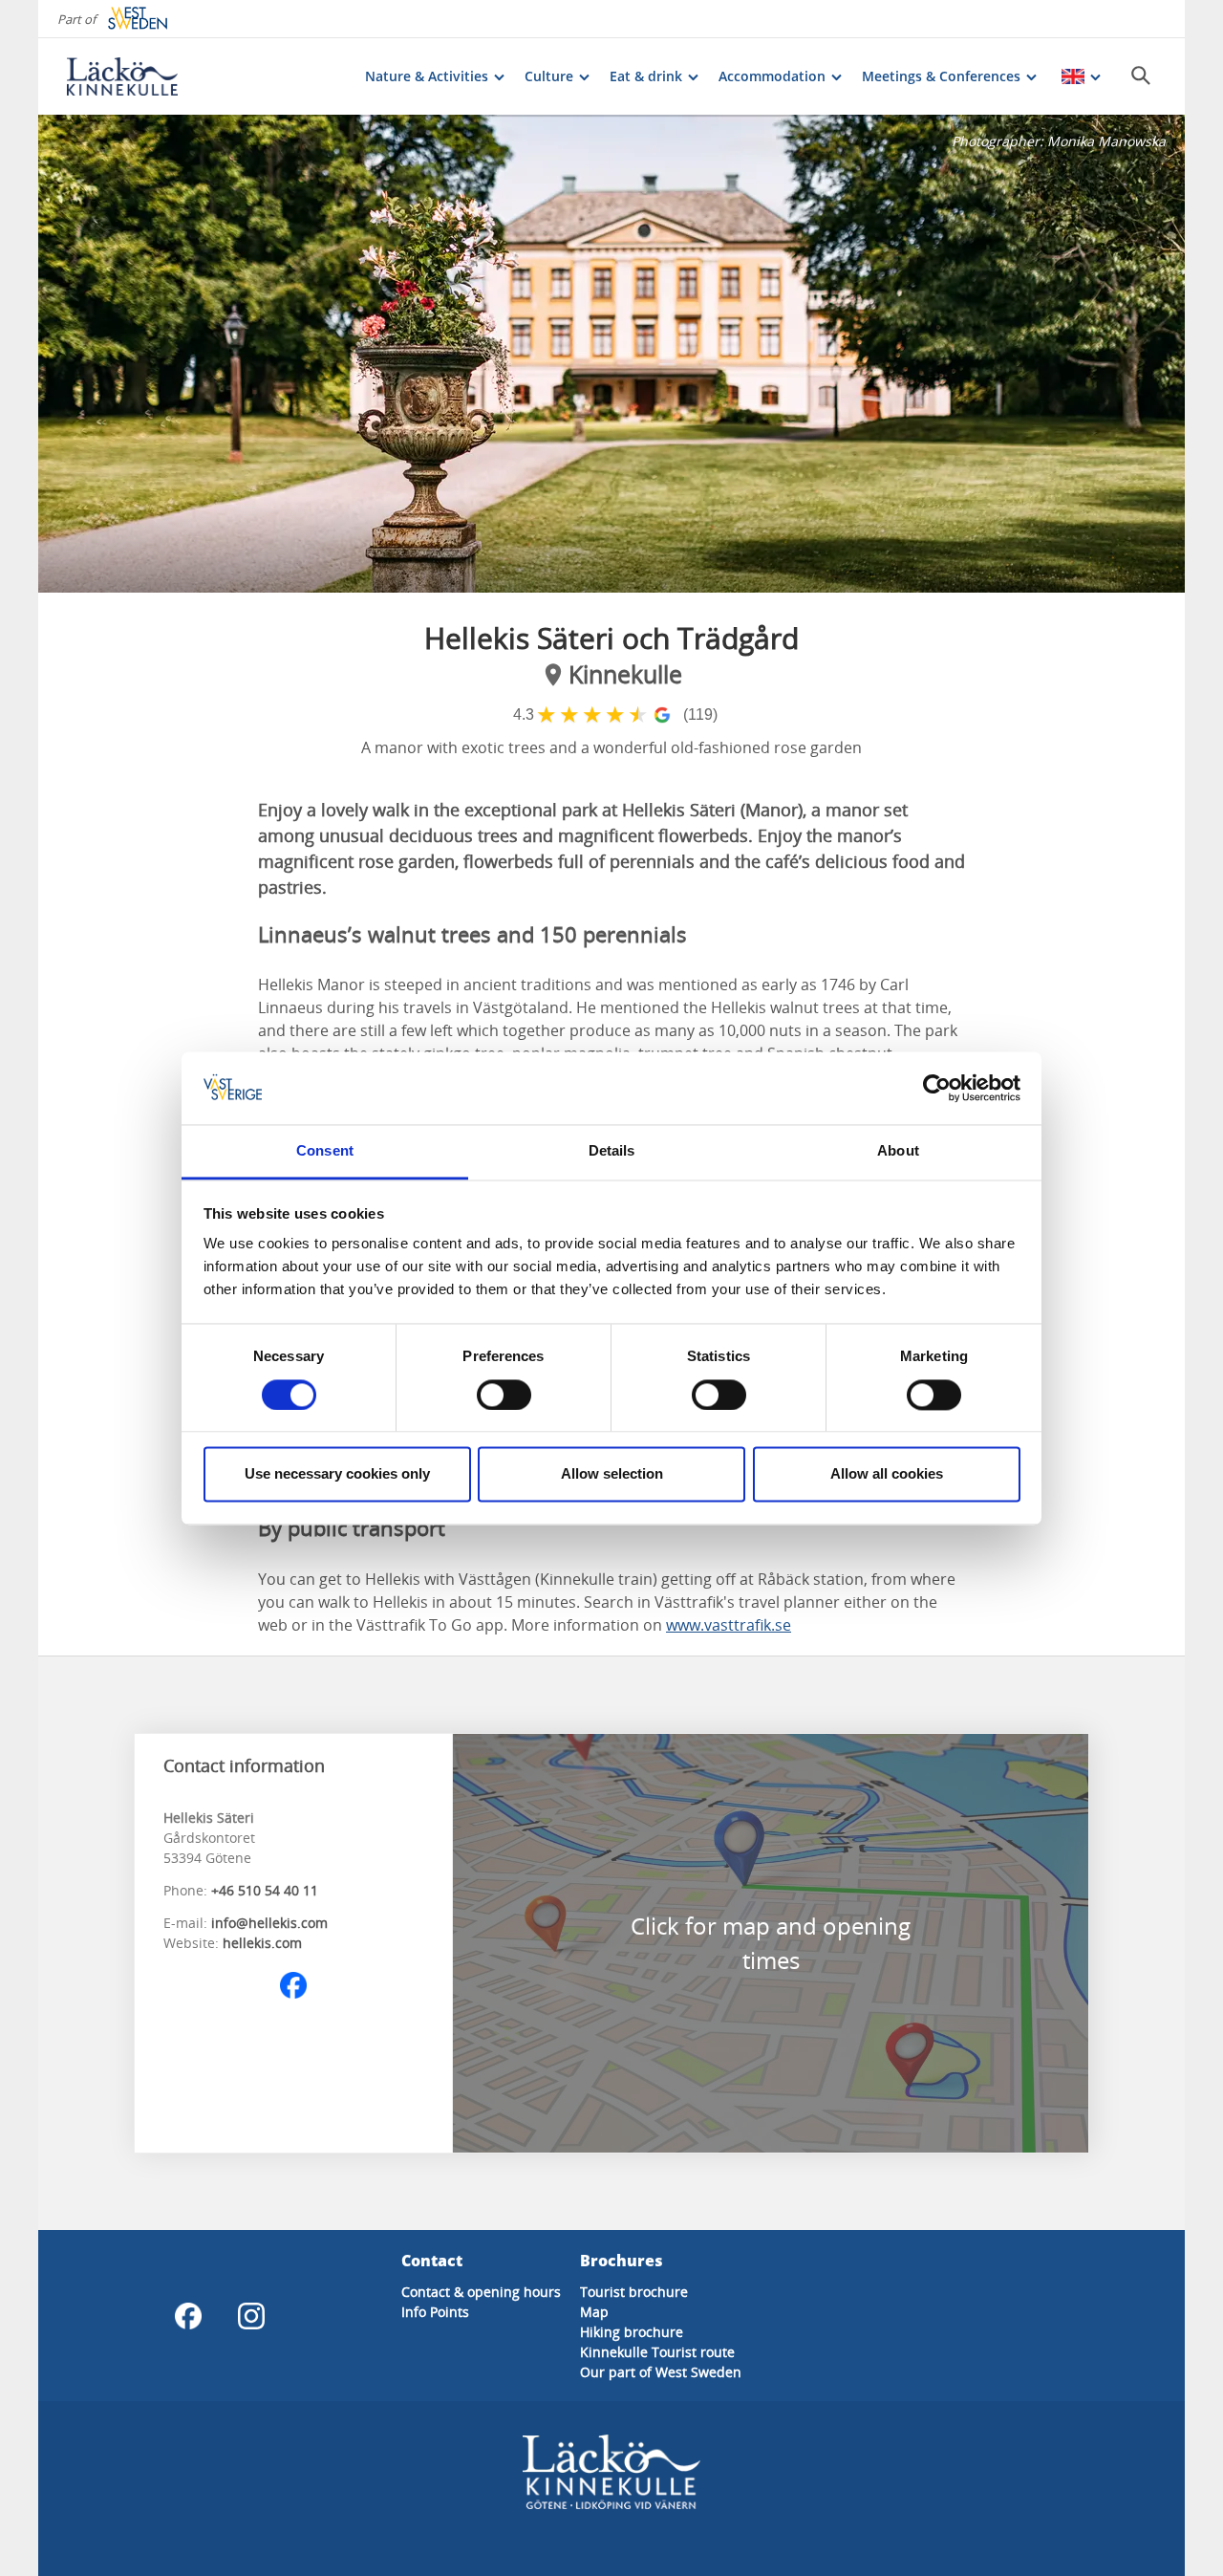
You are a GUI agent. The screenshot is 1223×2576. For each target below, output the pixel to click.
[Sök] (1141, 76)
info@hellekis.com (269, 1923)
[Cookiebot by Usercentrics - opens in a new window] (937, 1088)
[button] (611, 354)
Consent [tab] (325, 1151)
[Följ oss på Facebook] (293, 1985)
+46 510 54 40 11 (265, 1890)
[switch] (504, 1395)
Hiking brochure (632, 2332)
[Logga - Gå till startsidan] (134, 76)
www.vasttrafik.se (729, 1625)
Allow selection (612, 1474)
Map (594, 2312)
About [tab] (898, 1151)
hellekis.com (262, 1943)
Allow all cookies (887, 1474)
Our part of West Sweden (661, 2372)
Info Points (435, 2312)
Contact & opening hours (481, 2292)
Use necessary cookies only (337, 1474)
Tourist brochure (634, 2292)
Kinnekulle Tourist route (657, 2352)
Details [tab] (612, 1151)
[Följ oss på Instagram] (251, 2316)
